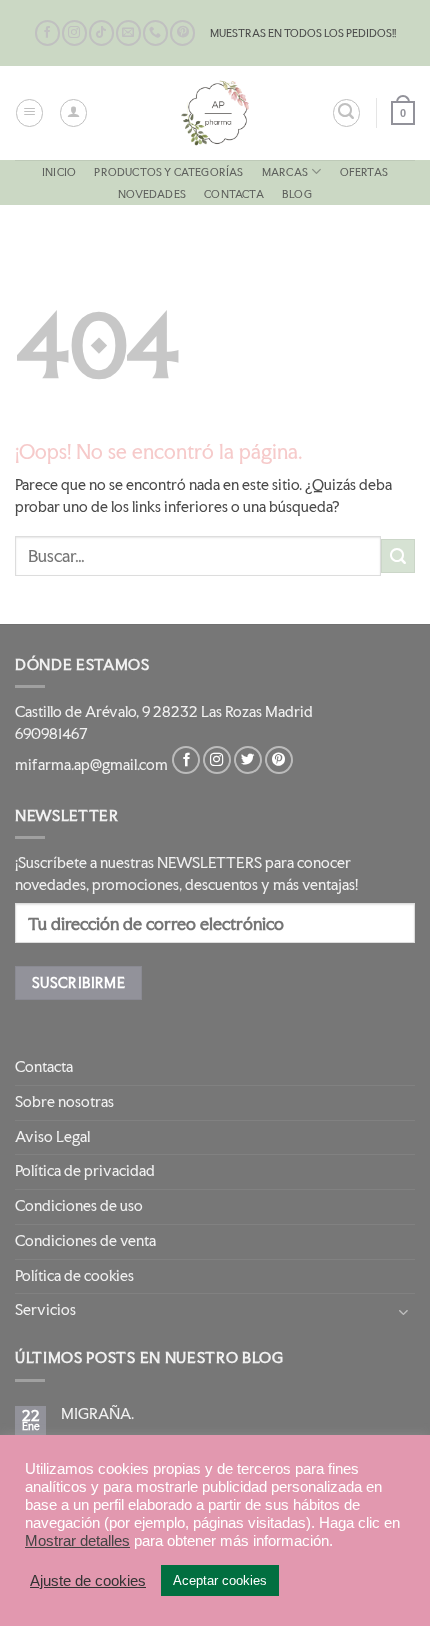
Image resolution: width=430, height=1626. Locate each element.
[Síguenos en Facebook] (47, 33)
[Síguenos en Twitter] (248, 760)
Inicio (59, 172)
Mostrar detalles (77, 1541)
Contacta (234, 194)
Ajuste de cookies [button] (88, 1581)
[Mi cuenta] (73, 112)
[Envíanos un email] (128, 33)
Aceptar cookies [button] (220, 1580)
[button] (29, 112)
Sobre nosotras (64, 1102)
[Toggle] (403, 1311)
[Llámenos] (155, 33)
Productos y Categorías (168, 172)
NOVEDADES (152, 194)
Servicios (45, 1310)
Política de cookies (74, 1276)
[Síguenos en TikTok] (101, 33)
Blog (297, 194)
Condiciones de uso (79, 1206)
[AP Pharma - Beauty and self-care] (215, 113)
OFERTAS (364, 172)
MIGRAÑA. (97, 1414)
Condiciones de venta (85, 1241)
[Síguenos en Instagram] (74, 33)
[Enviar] (398, 556)
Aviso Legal (52, 1137)
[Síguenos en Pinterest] (182, 33)
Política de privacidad (85, 1171)
